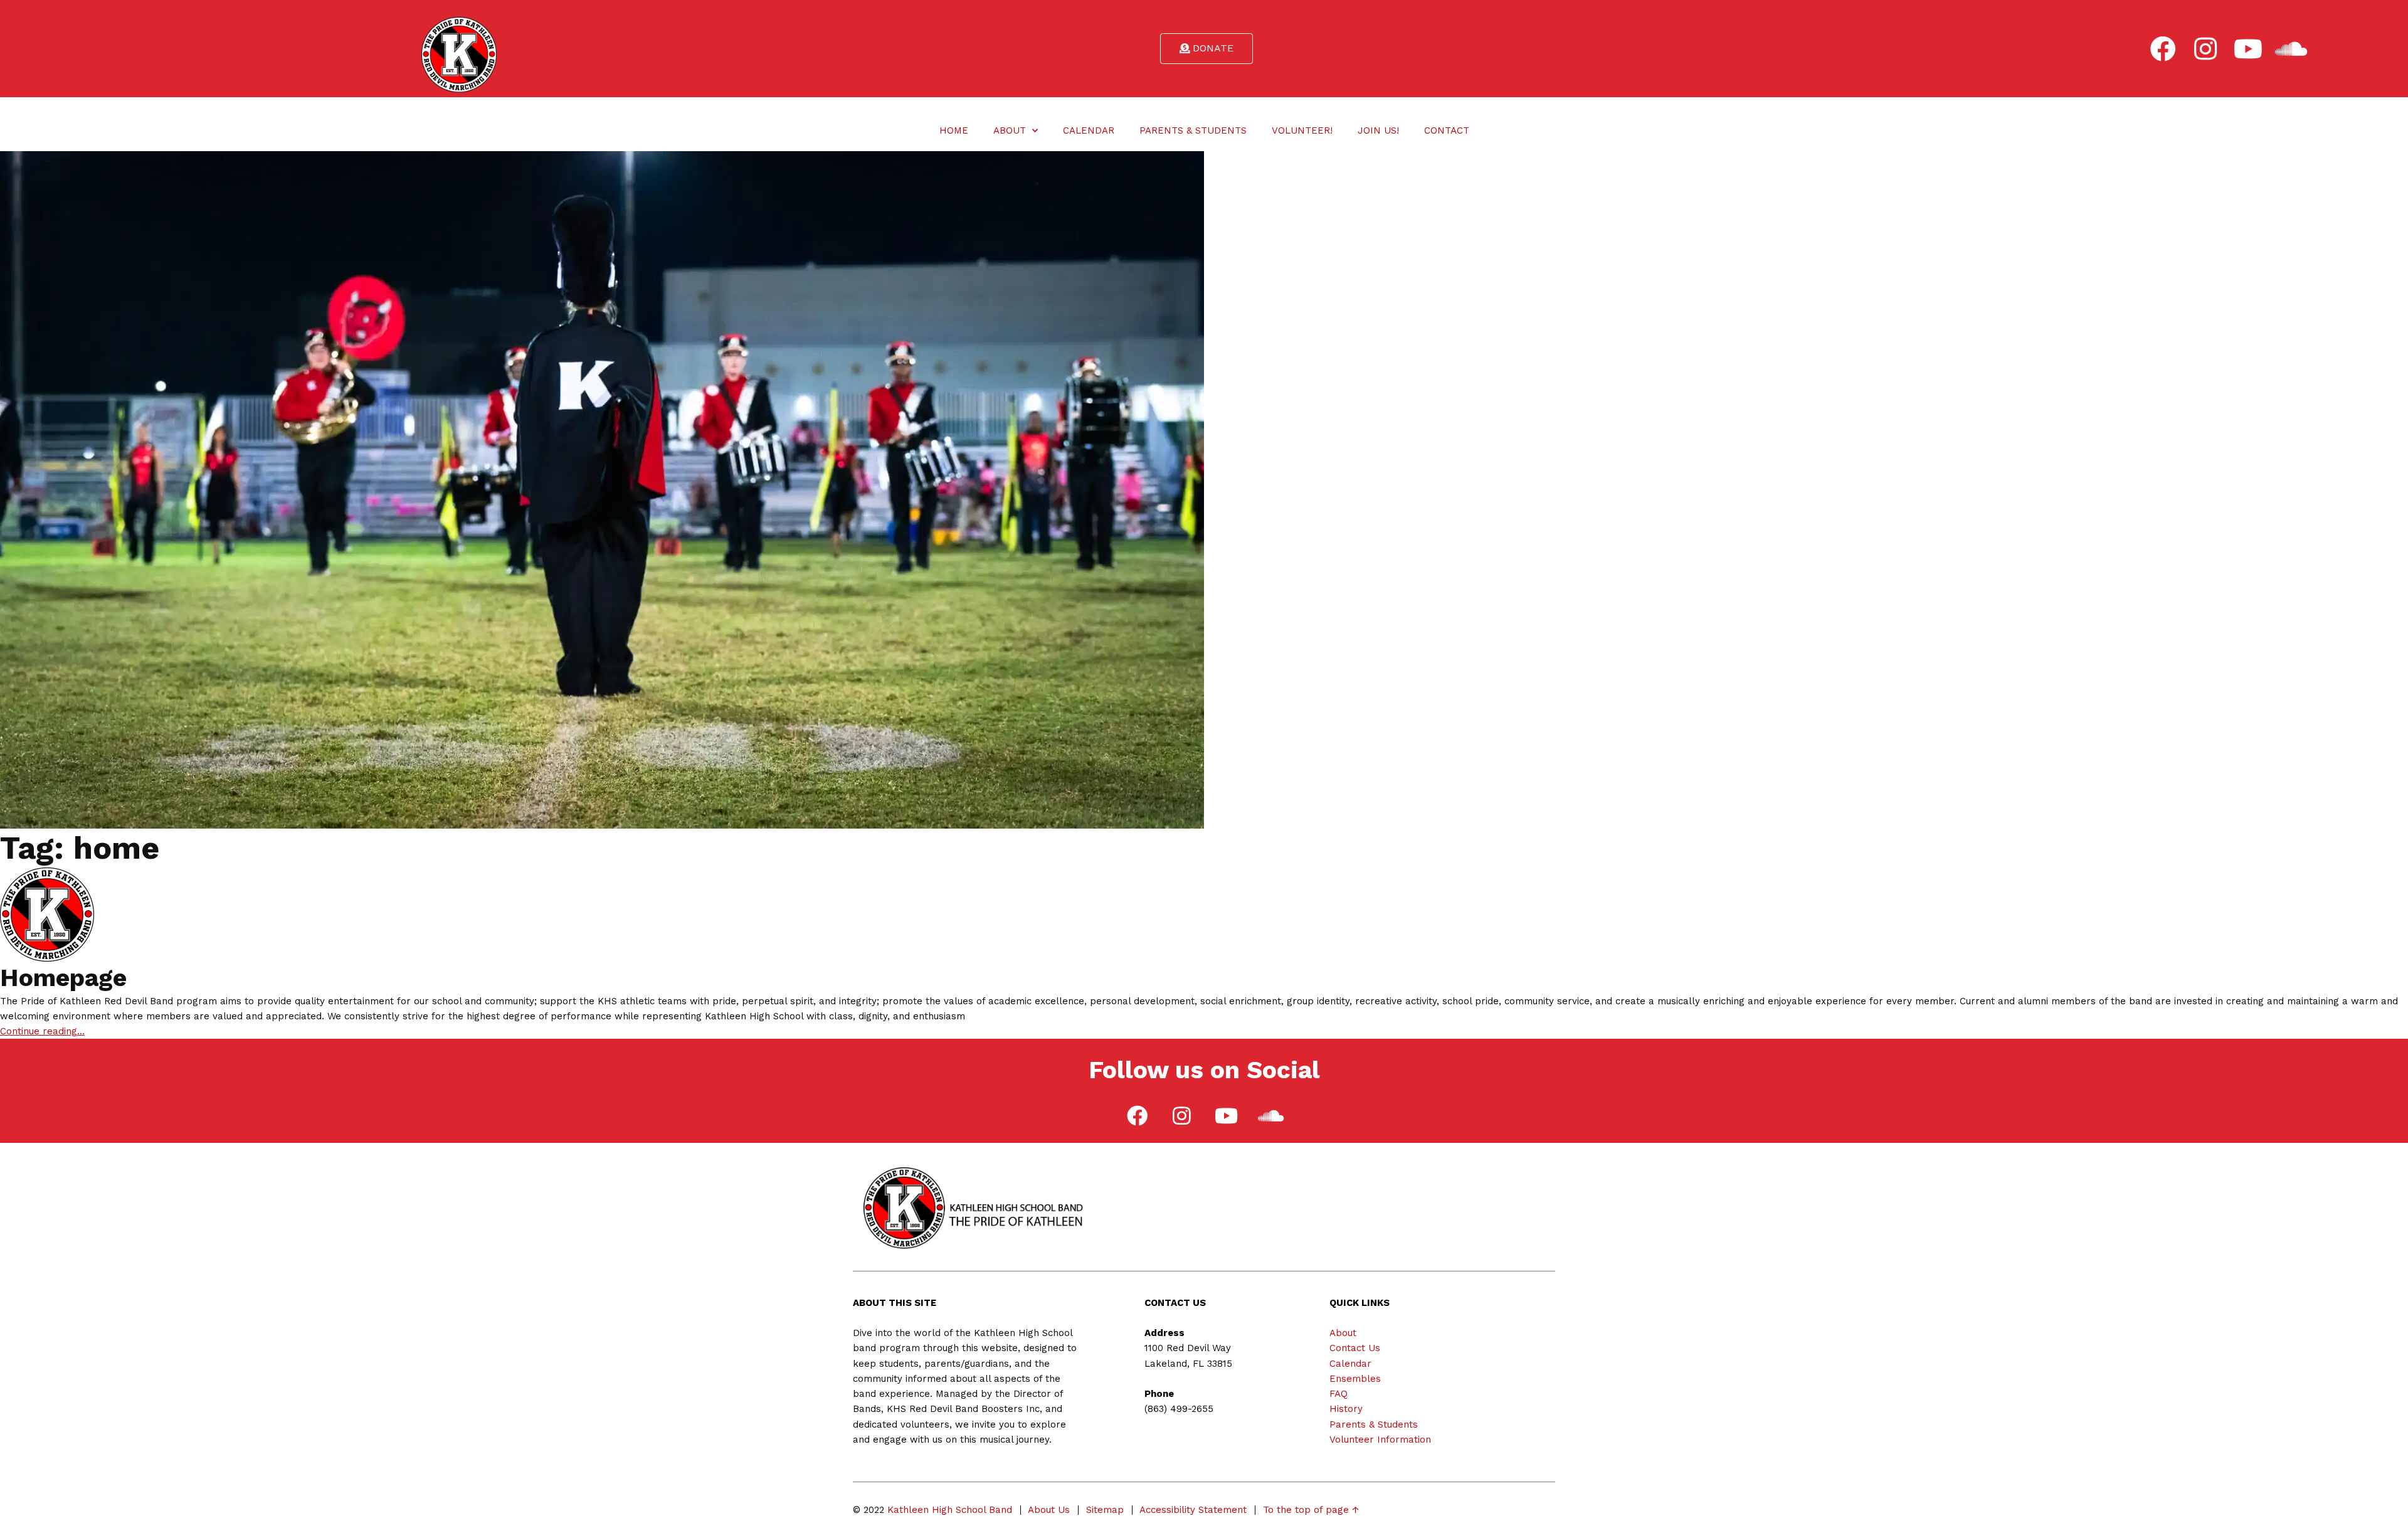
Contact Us (1355, 1348)
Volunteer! (1302, 130)
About (1010, 130)
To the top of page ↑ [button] (1311, 1510)
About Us (1049, 1510)
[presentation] (2162, 49)
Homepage (63, 978)
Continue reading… (42, 1031)
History (1346, 1409)
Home (954, 130)
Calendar (1089, 130)
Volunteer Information (1380, 1440)
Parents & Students (1193, 130)
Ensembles (1355, 1379)
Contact (1447, 130)
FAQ (1339, 1394)
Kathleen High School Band (950, 1510)
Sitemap (1105, 1510)
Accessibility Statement (1193, 1510)
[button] (1207, 49)
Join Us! (1378, 130)
